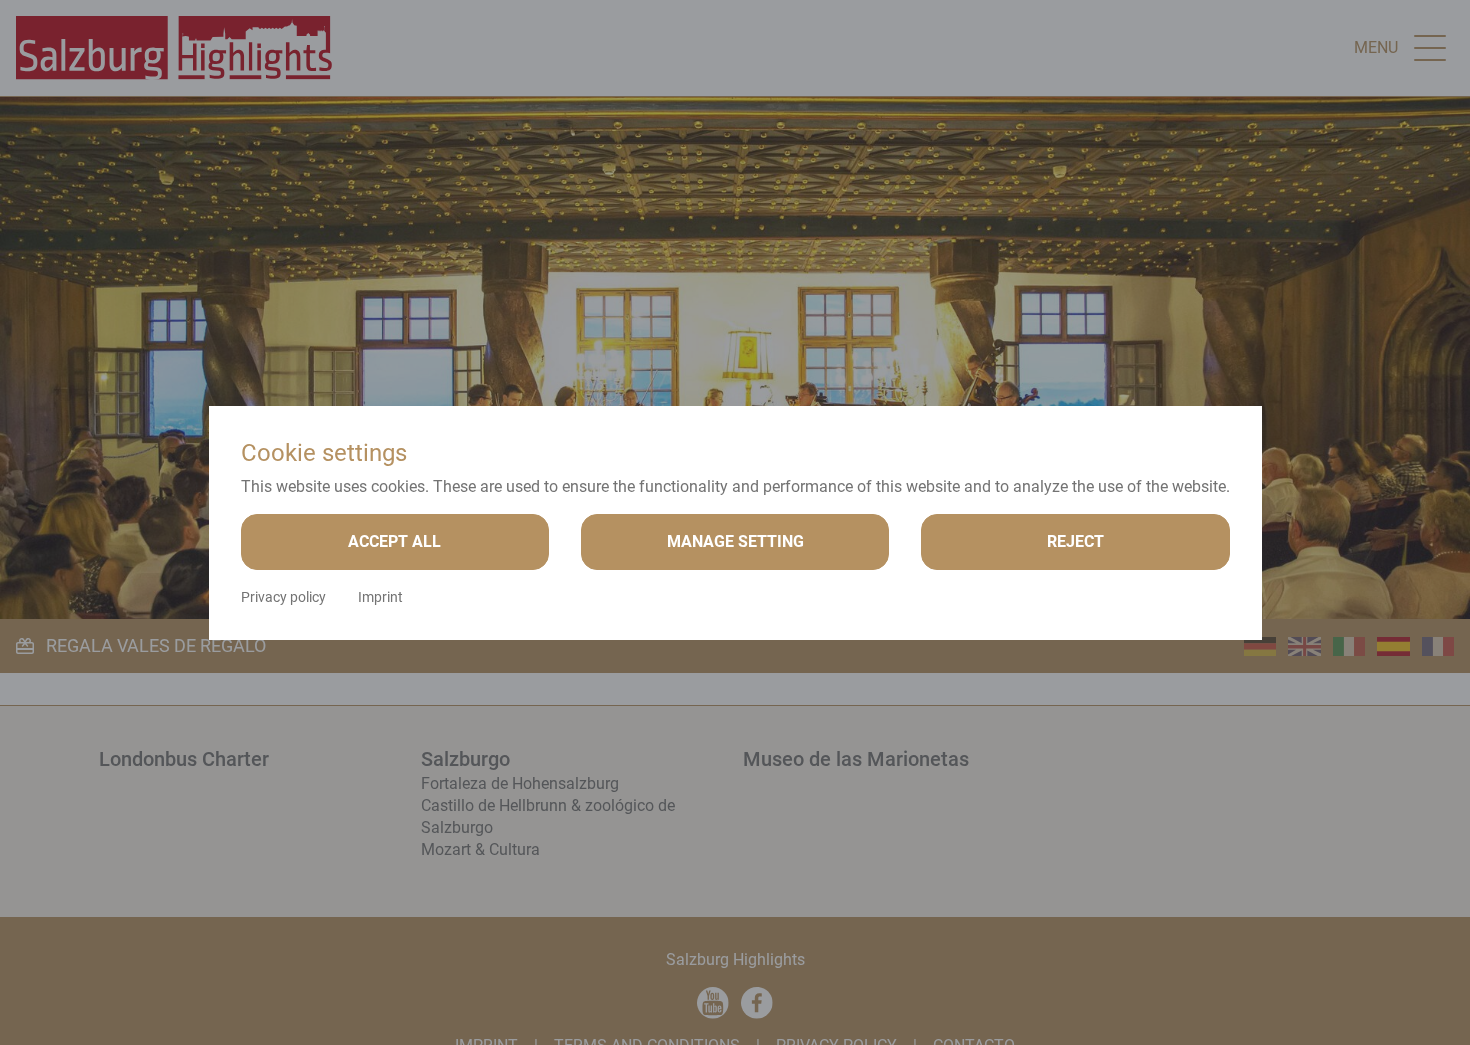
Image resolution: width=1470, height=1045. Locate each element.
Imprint (380, 597)
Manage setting (735, 541)
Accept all (394, 541)
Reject (1075, 541)
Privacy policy (283, 597)
